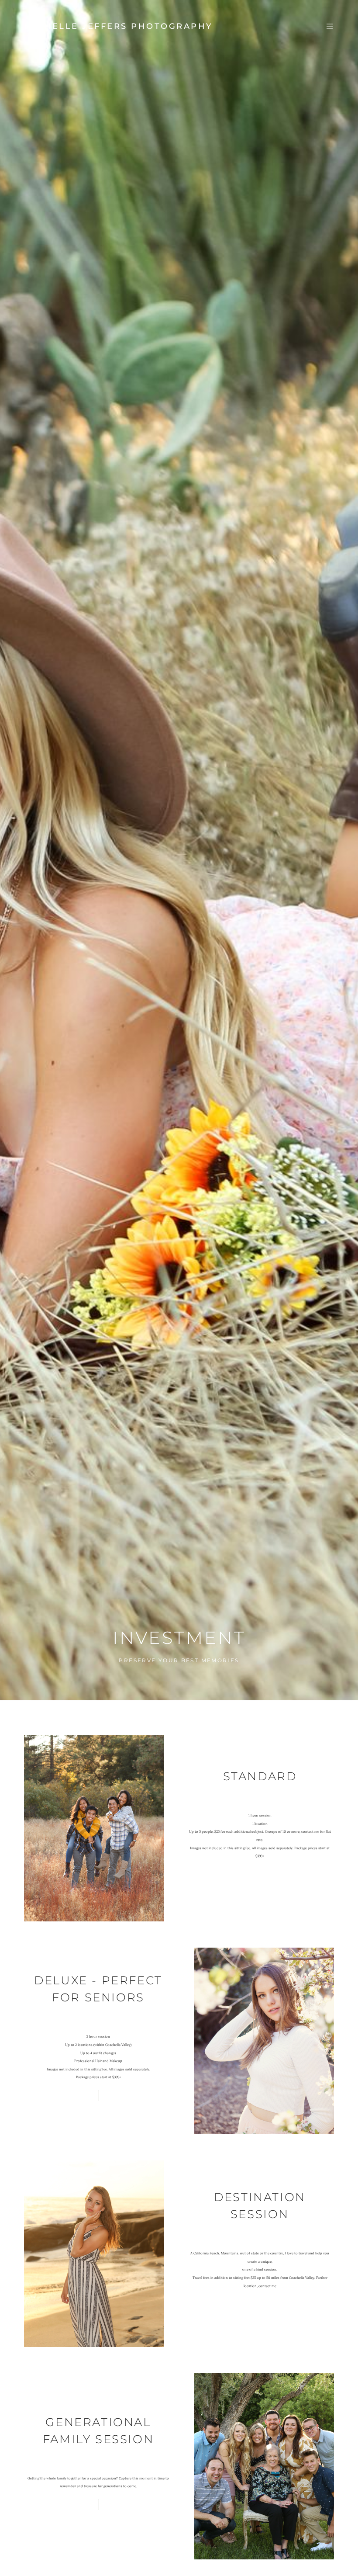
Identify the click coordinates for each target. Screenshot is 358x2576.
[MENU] (325, 26)
